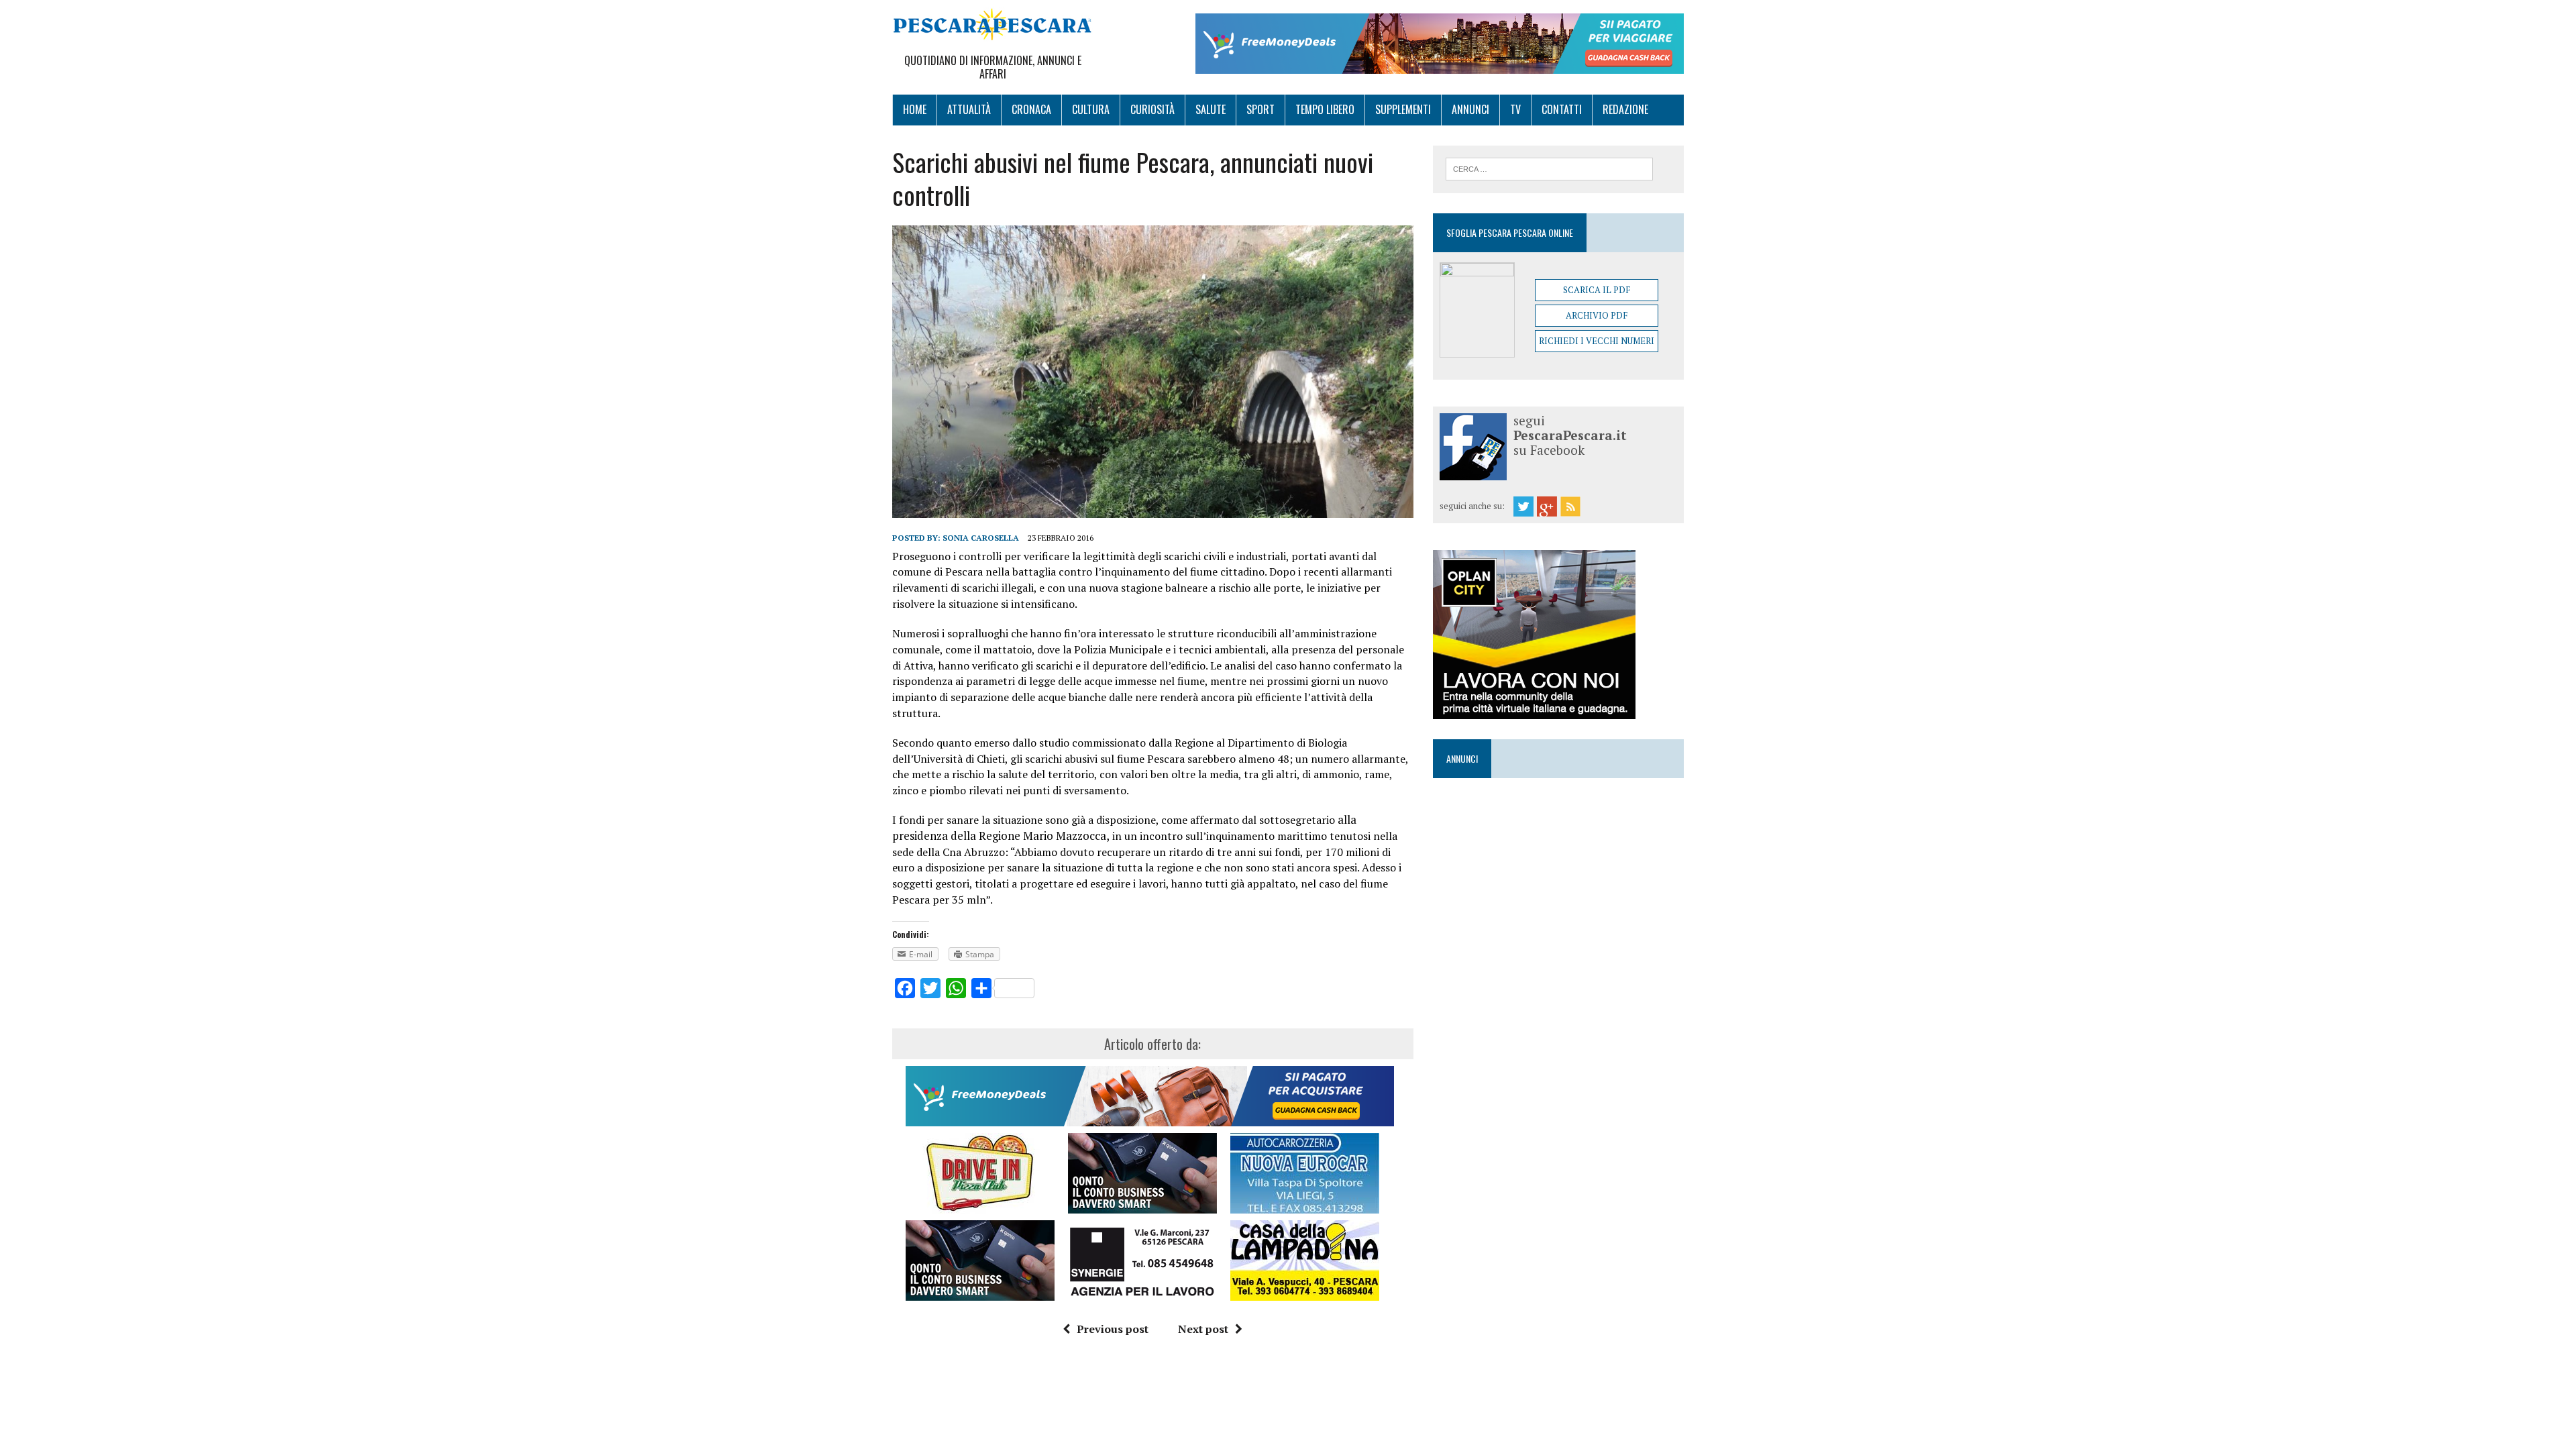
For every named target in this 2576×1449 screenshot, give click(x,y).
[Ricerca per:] (1549, 168)
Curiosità (1152, 109)
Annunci (1470, 109)
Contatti (1562, 109)
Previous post (1113, 1329)
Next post (1203, 1329)
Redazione (1625, 109)
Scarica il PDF (1597, 290)
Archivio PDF (1597, 315)
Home (915, 109)
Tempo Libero (1325, 109)
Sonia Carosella (981, 538)
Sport (1260, 109)
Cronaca (1031, 109)
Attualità (969, 109)
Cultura (1091, 109)
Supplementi (1403, 109)
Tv (1515, 109)
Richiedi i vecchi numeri (1597, 341)
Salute (1211, 109)
